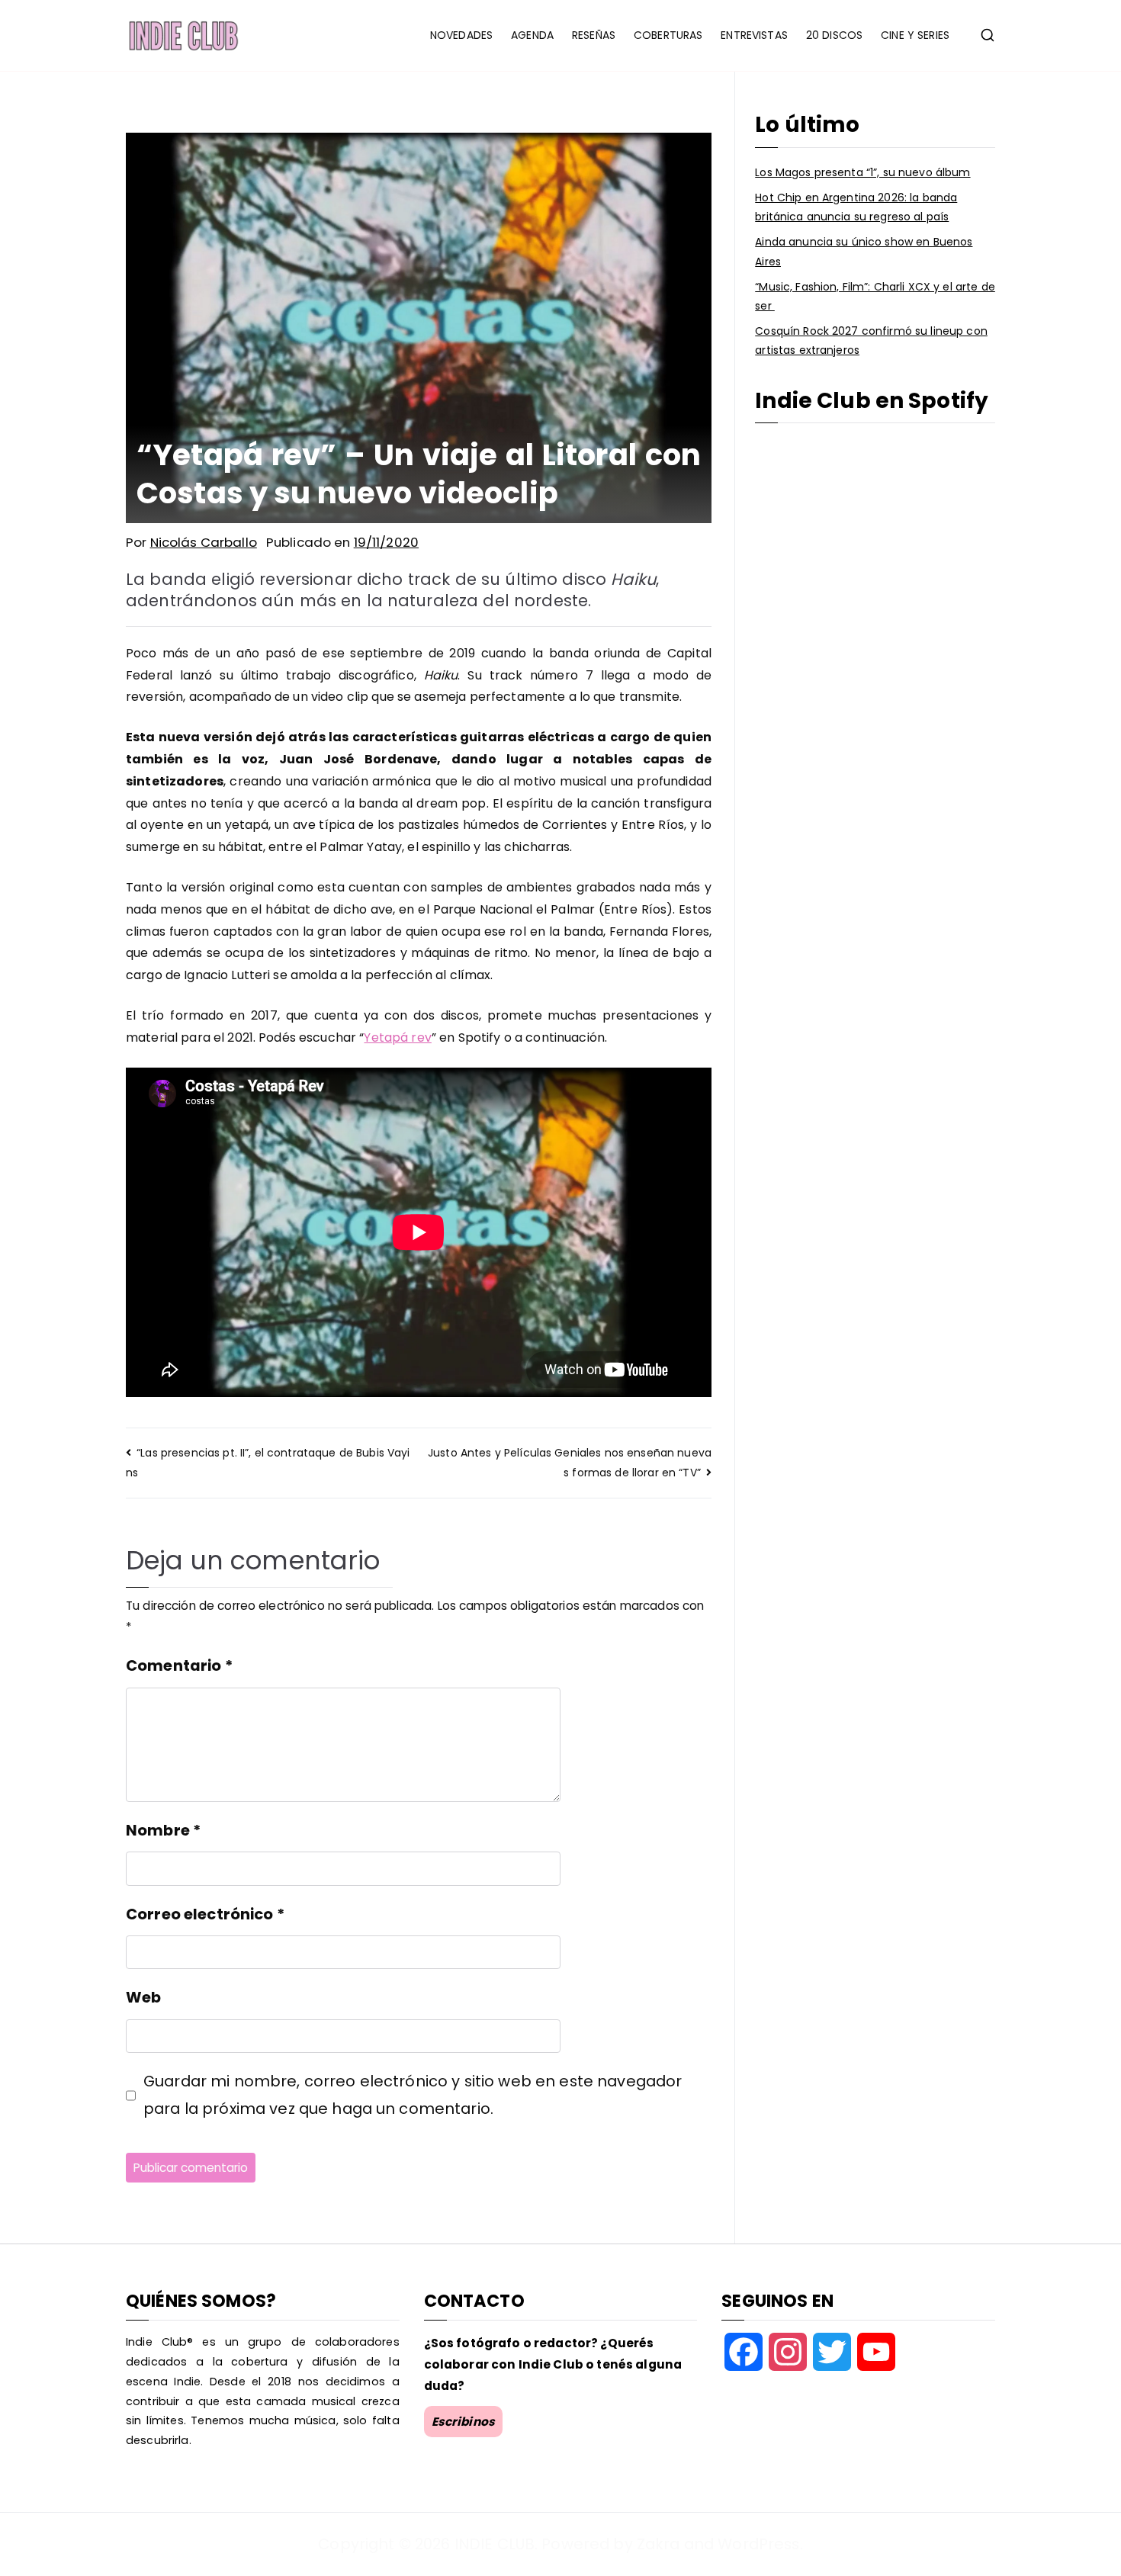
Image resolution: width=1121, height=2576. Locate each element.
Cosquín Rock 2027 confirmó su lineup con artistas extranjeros (871, 340)
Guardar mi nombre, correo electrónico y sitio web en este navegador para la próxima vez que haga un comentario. (413, 2094)
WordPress (758, 2544)
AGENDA (532, 35)
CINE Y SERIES (915, 35)
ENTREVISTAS (754, 35)
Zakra (658, 2544)
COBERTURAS (668, 35)
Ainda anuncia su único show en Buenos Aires (864, 251)
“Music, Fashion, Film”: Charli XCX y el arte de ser (875, 296)
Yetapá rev (397, 1037)
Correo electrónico (205, 1914)
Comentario (179, 1665)
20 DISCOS (834, 35)
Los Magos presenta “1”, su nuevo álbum (862, 172)
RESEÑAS (594, 35)
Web (143, 1997)
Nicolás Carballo (204, 542)
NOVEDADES (461, 35)
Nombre (163, 1830)
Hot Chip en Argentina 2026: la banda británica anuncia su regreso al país (856, 207)
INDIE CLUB (495, 2544)
